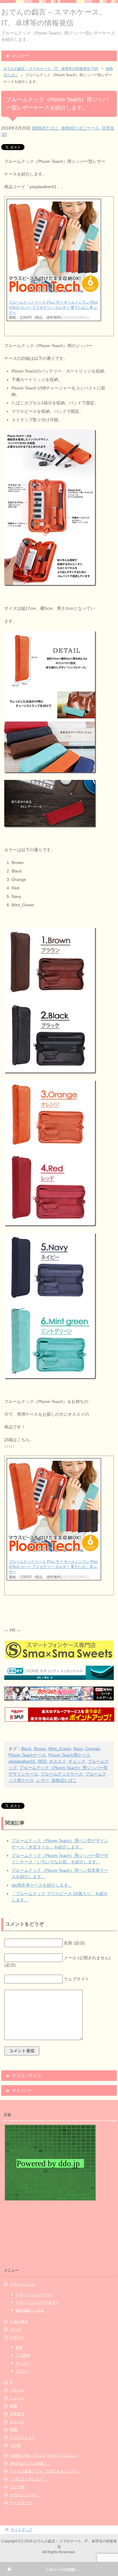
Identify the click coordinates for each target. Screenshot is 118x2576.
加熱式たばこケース (80, 128)
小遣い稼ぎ (19, 2321)
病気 (14, 2430)
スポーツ (17, 2337)
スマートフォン (23, 2284)
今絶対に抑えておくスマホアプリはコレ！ (44, 2456)
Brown (40, 1749)
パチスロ (17, 2390)
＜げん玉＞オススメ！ (28, 2479)
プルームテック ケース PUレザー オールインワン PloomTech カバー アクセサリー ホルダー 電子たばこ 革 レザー (53, 307)
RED (42, 1761)
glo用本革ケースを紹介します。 (42, 1885)
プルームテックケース (62, 1774)
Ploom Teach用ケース (69, 1755)
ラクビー (23, 2371)
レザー (43, 1780)
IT (11, 2382)
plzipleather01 (22, 1761)
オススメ (57, 1761)
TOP (51, 69)
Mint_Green (60, 1749)
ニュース (17, 2398)
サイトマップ (21, 2503)
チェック (77, 1761)
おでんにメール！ (25, 2495)
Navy (78, 1749)
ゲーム (15, 2329)
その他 (15, 2445)
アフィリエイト (23, 2437)
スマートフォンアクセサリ (37, 2302)
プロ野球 (23, 2355)
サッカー (23, 2363)
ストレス (17, 2422)
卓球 (19, 2348)
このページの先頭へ (62, 2570)
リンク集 (17, 2487)
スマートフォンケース (34, 2295)
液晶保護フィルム (30, 2310)
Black (26, 1749)
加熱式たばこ (46, 128)
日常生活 (17, 2414)
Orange (93, 1749)
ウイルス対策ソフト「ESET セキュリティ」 (46, 2471)
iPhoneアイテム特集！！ (30, 2463)
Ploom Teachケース (27, 1755)
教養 (14, 2406)
